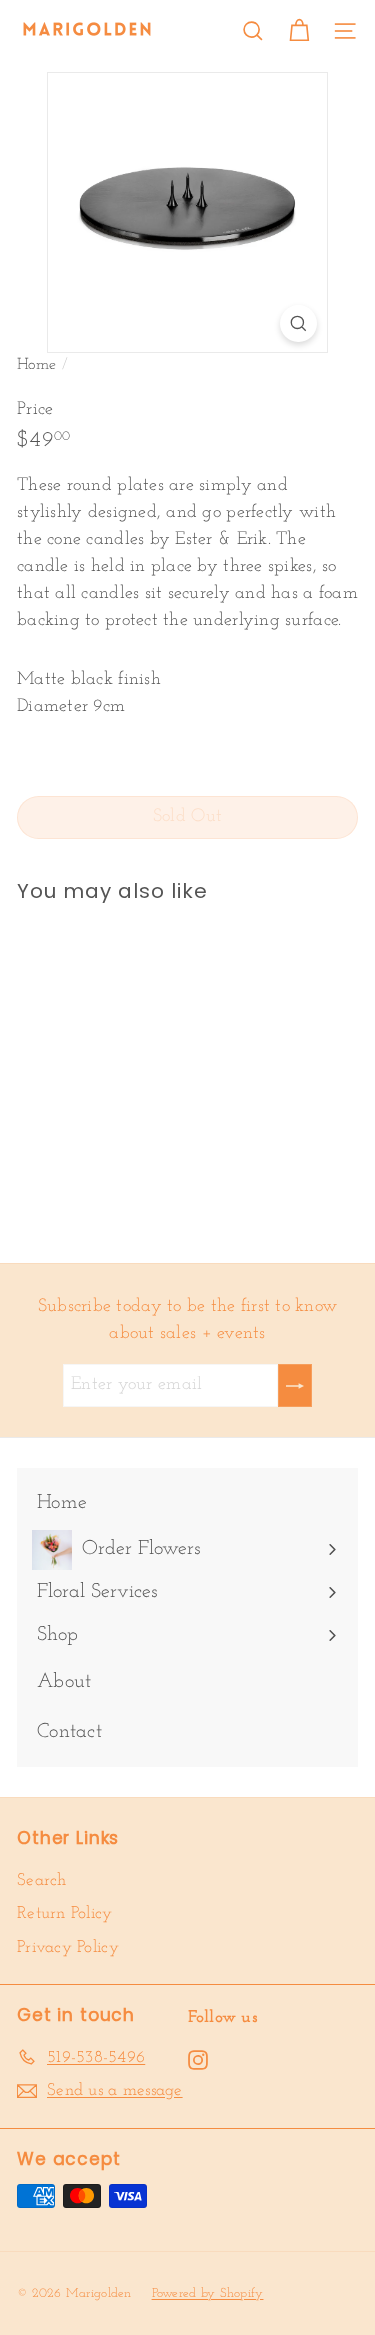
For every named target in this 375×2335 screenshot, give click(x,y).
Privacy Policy (68, 1947)
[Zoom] (298, 324)
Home (36, 365)
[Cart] (299, 31)
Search (42, 1880)
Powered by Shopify (208, 2293)
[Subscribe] (295, 1385)
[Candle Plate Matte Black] (142, 1070)
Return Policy (65, 1913)
